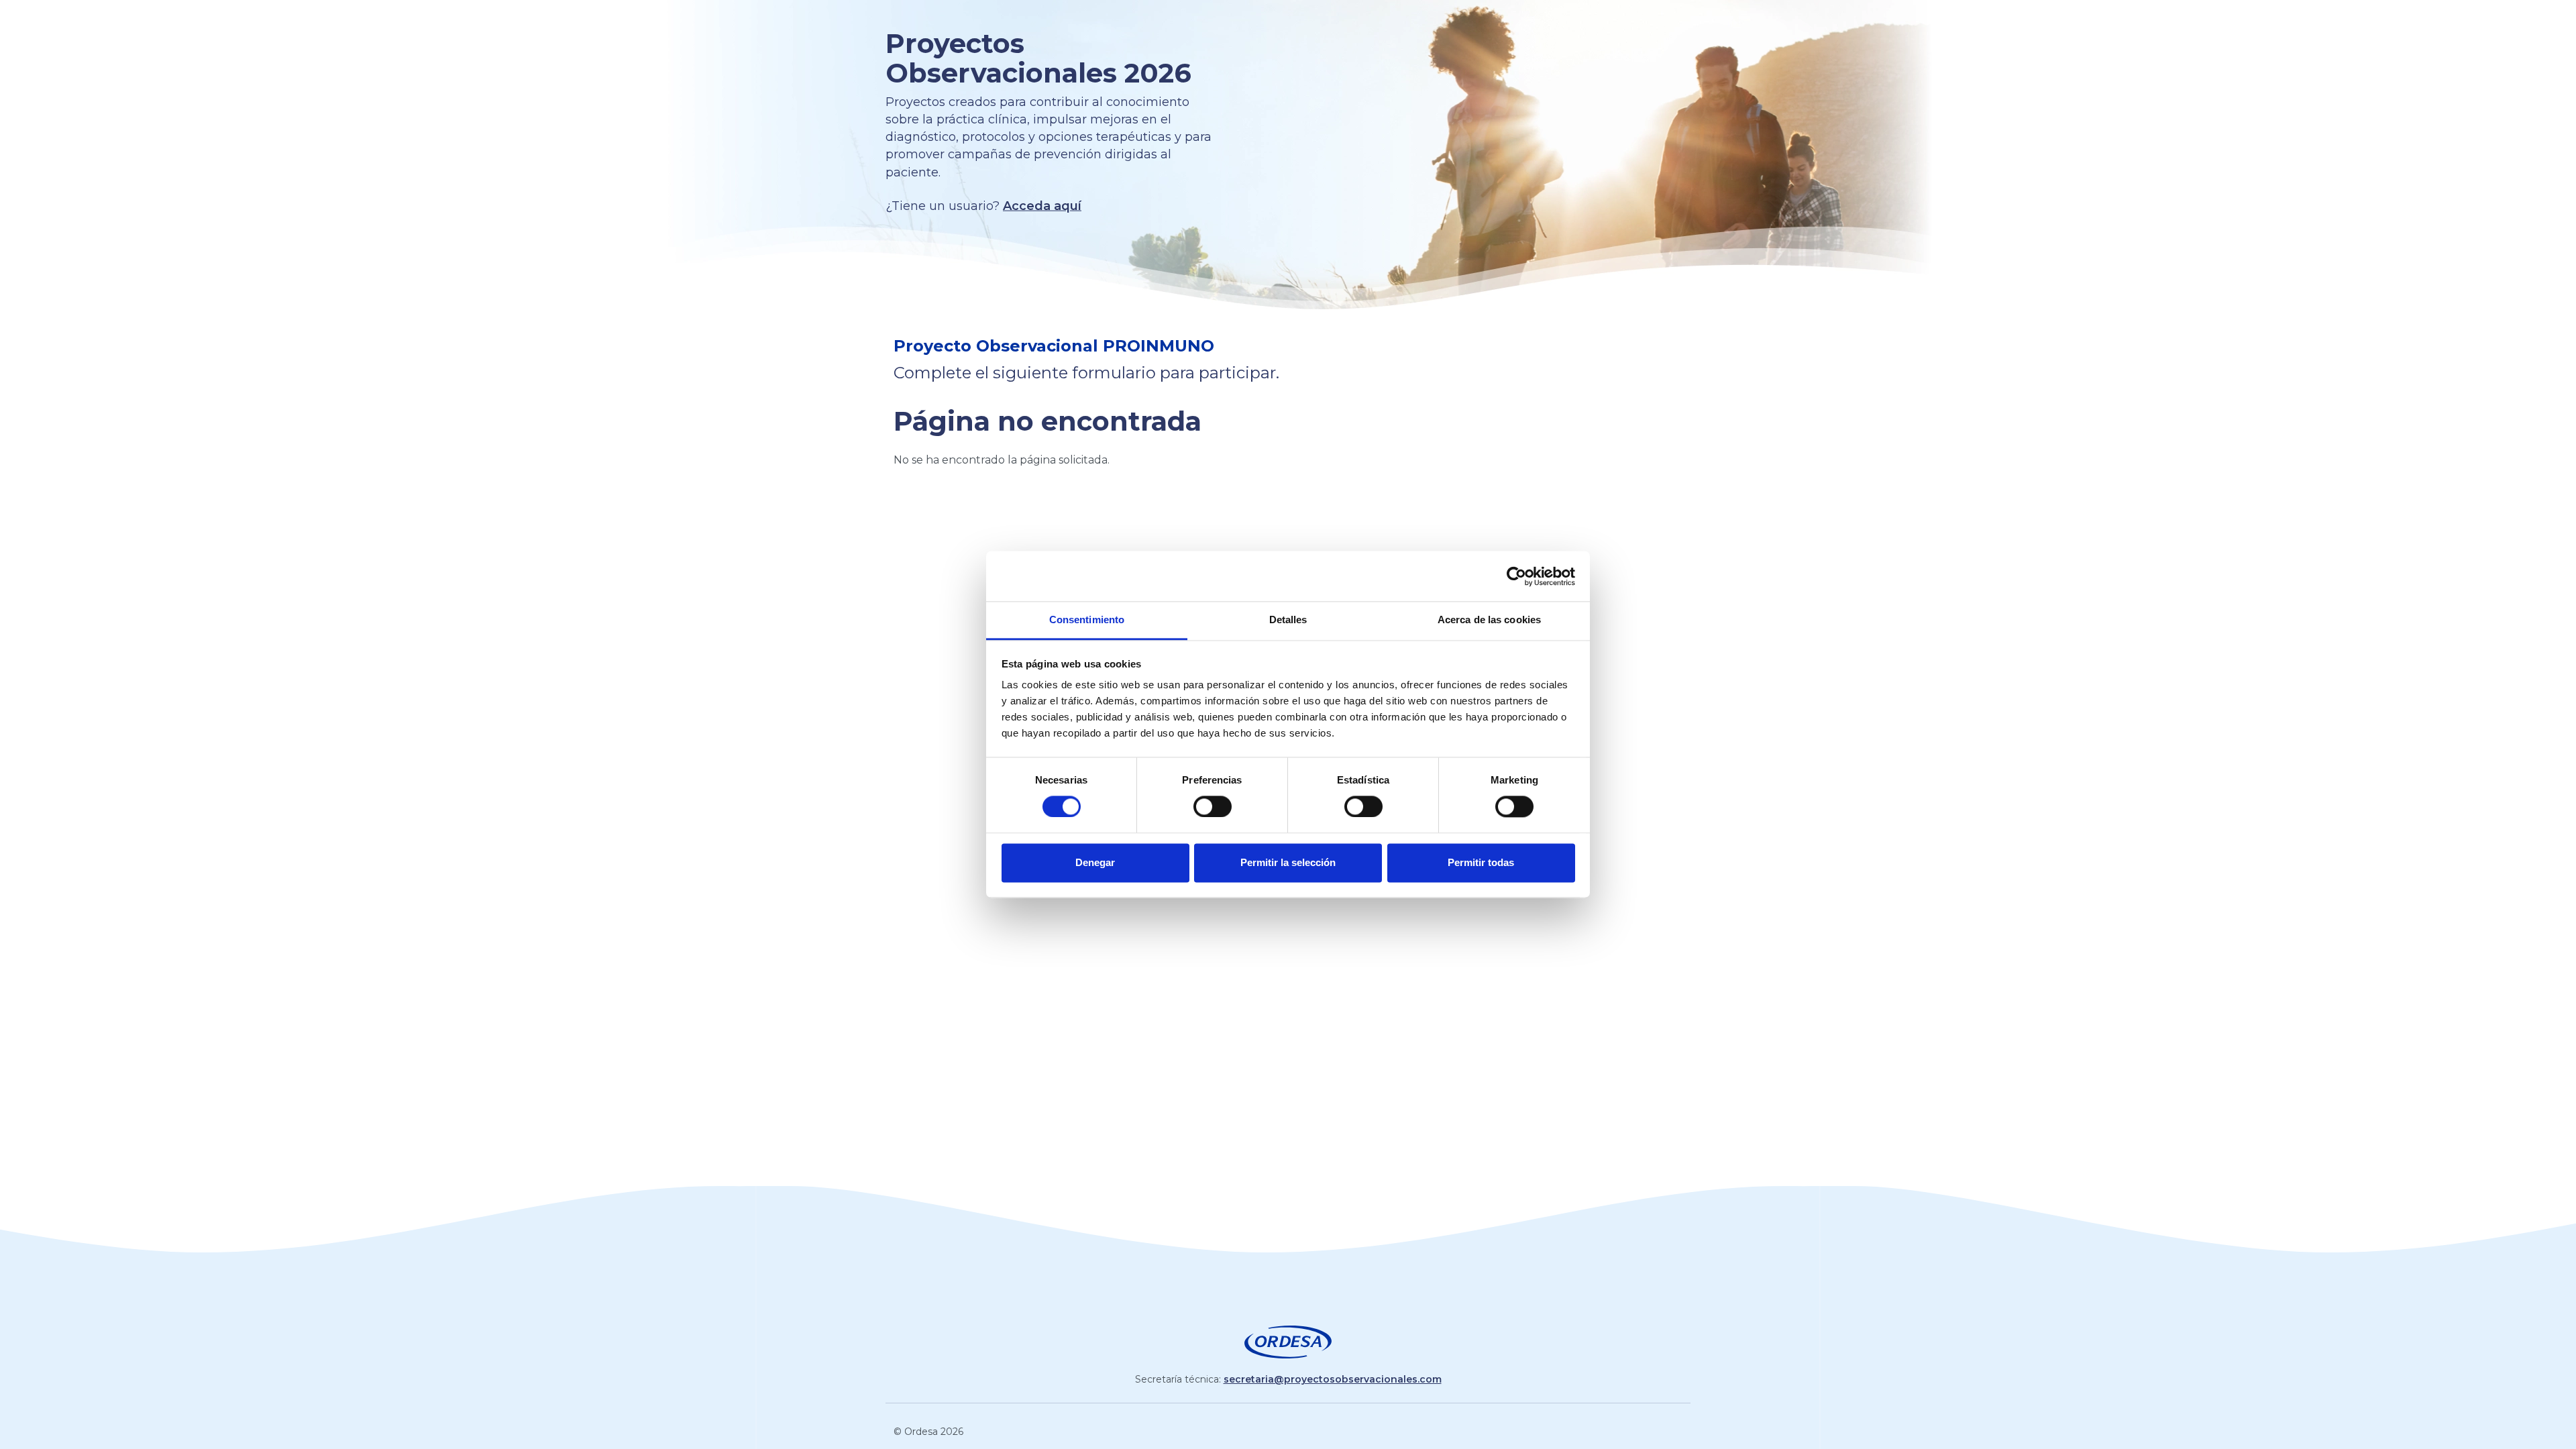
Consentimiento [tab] (1087, 620)
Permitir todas (1481, 862)
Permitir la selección (1288, 862)
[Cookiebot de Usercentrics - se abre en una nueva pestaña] (1516, 576)
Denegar (1095, 862)
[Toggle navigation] (1288, 21)
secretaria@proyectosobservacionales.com (1333, 1379)
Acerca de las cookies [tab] (1489, 620)
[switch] (1213, 806)
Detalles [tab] (1288, 620)
